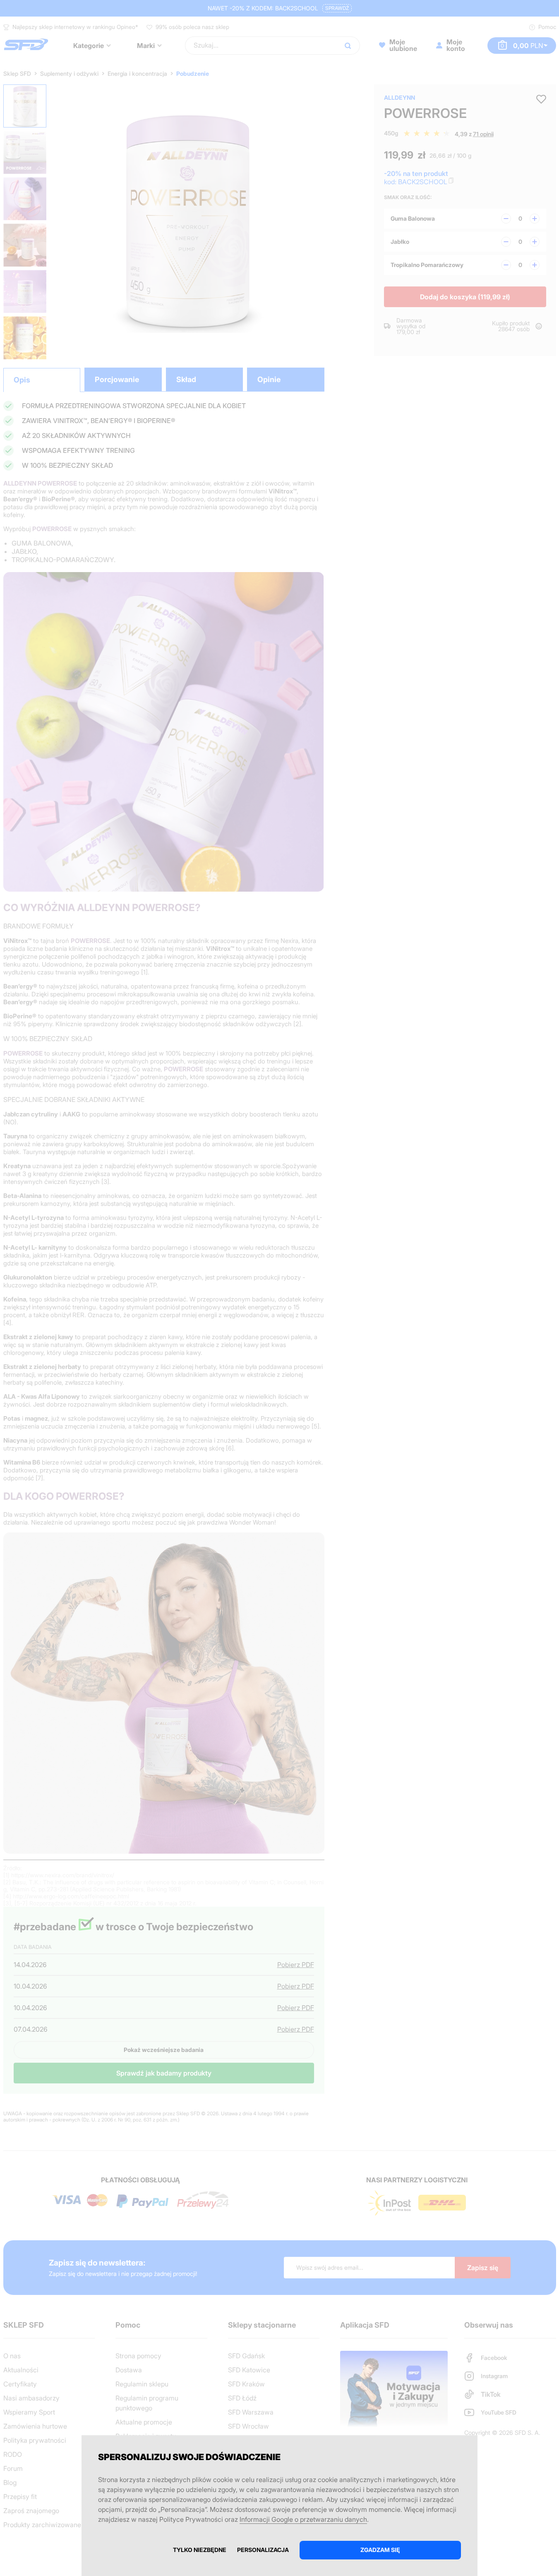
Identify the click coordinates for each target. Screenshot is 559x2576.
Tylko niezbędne (200, 2550)
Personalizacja (263, 2550)
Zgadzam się (380, 2550)
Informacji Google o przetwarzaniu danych (303, 2519)
